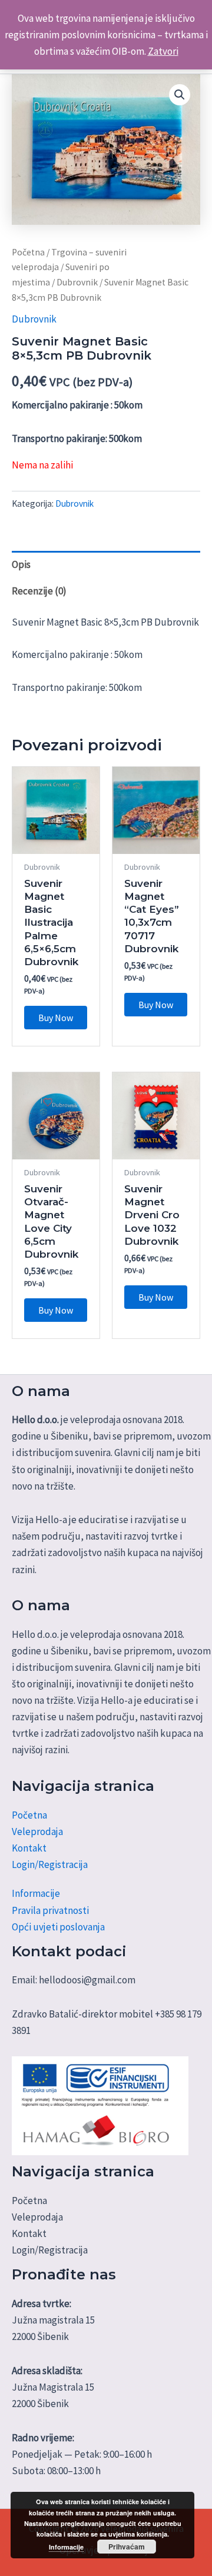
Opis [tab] (21, 564)
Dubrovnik (77, 282)
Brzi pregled (56, 842)
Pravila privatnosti (50, 1910)
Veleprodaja (37, 1832)
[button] (180, 95)
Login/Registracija (50, 1864)
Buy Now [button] (56, 1018)
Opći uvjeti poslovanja (58, 1927)
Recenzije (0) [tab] (39, 591)
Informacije (36, 1893)
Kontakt (29, 1848)
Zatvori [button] (163, 51)
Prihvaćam (127, 2547)
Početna (28, 252)
